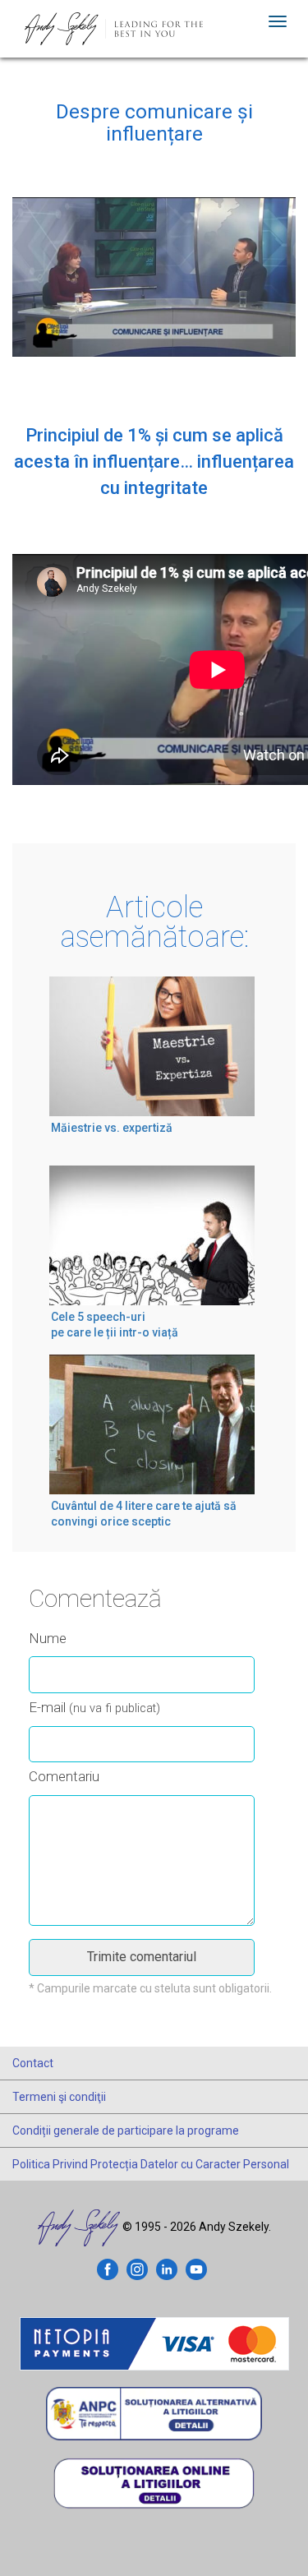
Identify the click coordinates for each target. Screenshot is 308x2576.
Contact (33, 2063)
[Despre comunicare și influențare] (154, 292)
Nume (48, 1638)
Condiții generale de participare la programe (126, 2131)
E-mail (94, 1707)
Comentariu (64, 1776)
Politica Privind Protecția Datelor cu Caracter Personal (151, 2164)
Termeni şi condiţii (59, 2097)
